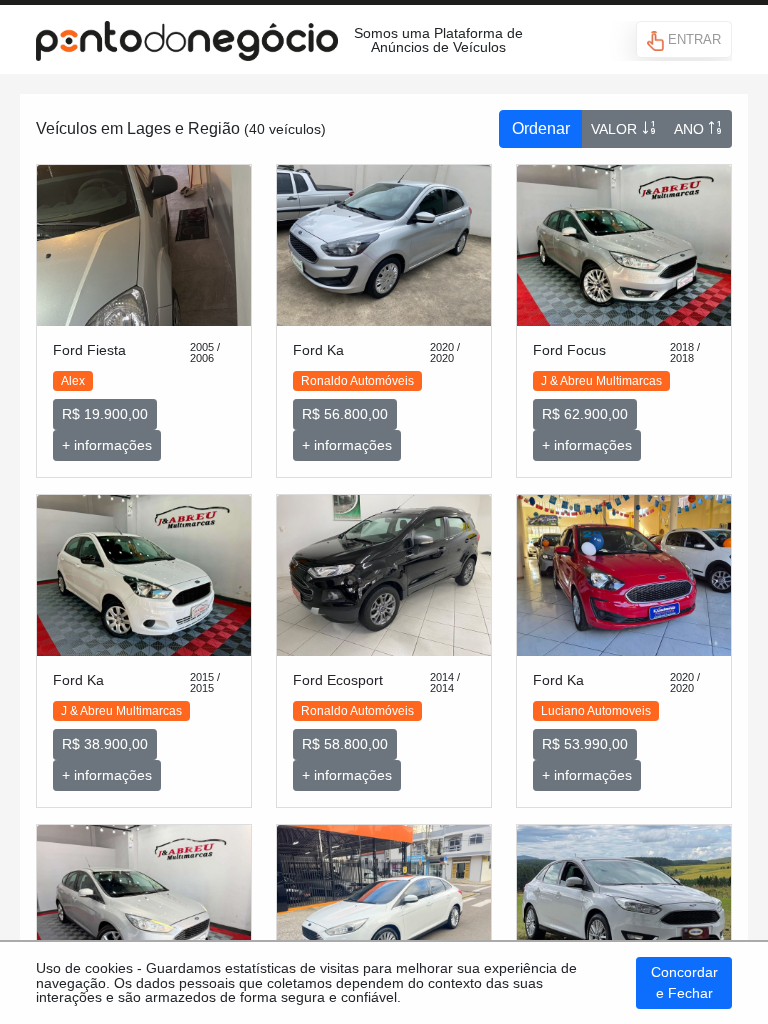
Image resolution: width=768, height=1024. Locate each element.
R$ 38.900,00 (105, 744)
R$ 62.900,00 (585, 414)
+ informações (107, 445)
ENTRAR (692, 39)
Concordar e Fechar (684, 982)
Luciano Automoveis (596, 711)
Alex (73, 381)
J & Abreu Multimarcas (601, 381)
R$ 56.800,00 (345, 414)
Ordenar (541, 128)
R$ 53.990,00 (585, 744)
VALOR (616, 129)
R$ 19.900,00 (105, 414)
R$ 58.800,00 (345, 744)
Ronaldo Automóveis (357, 381)
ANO (691, 129)
